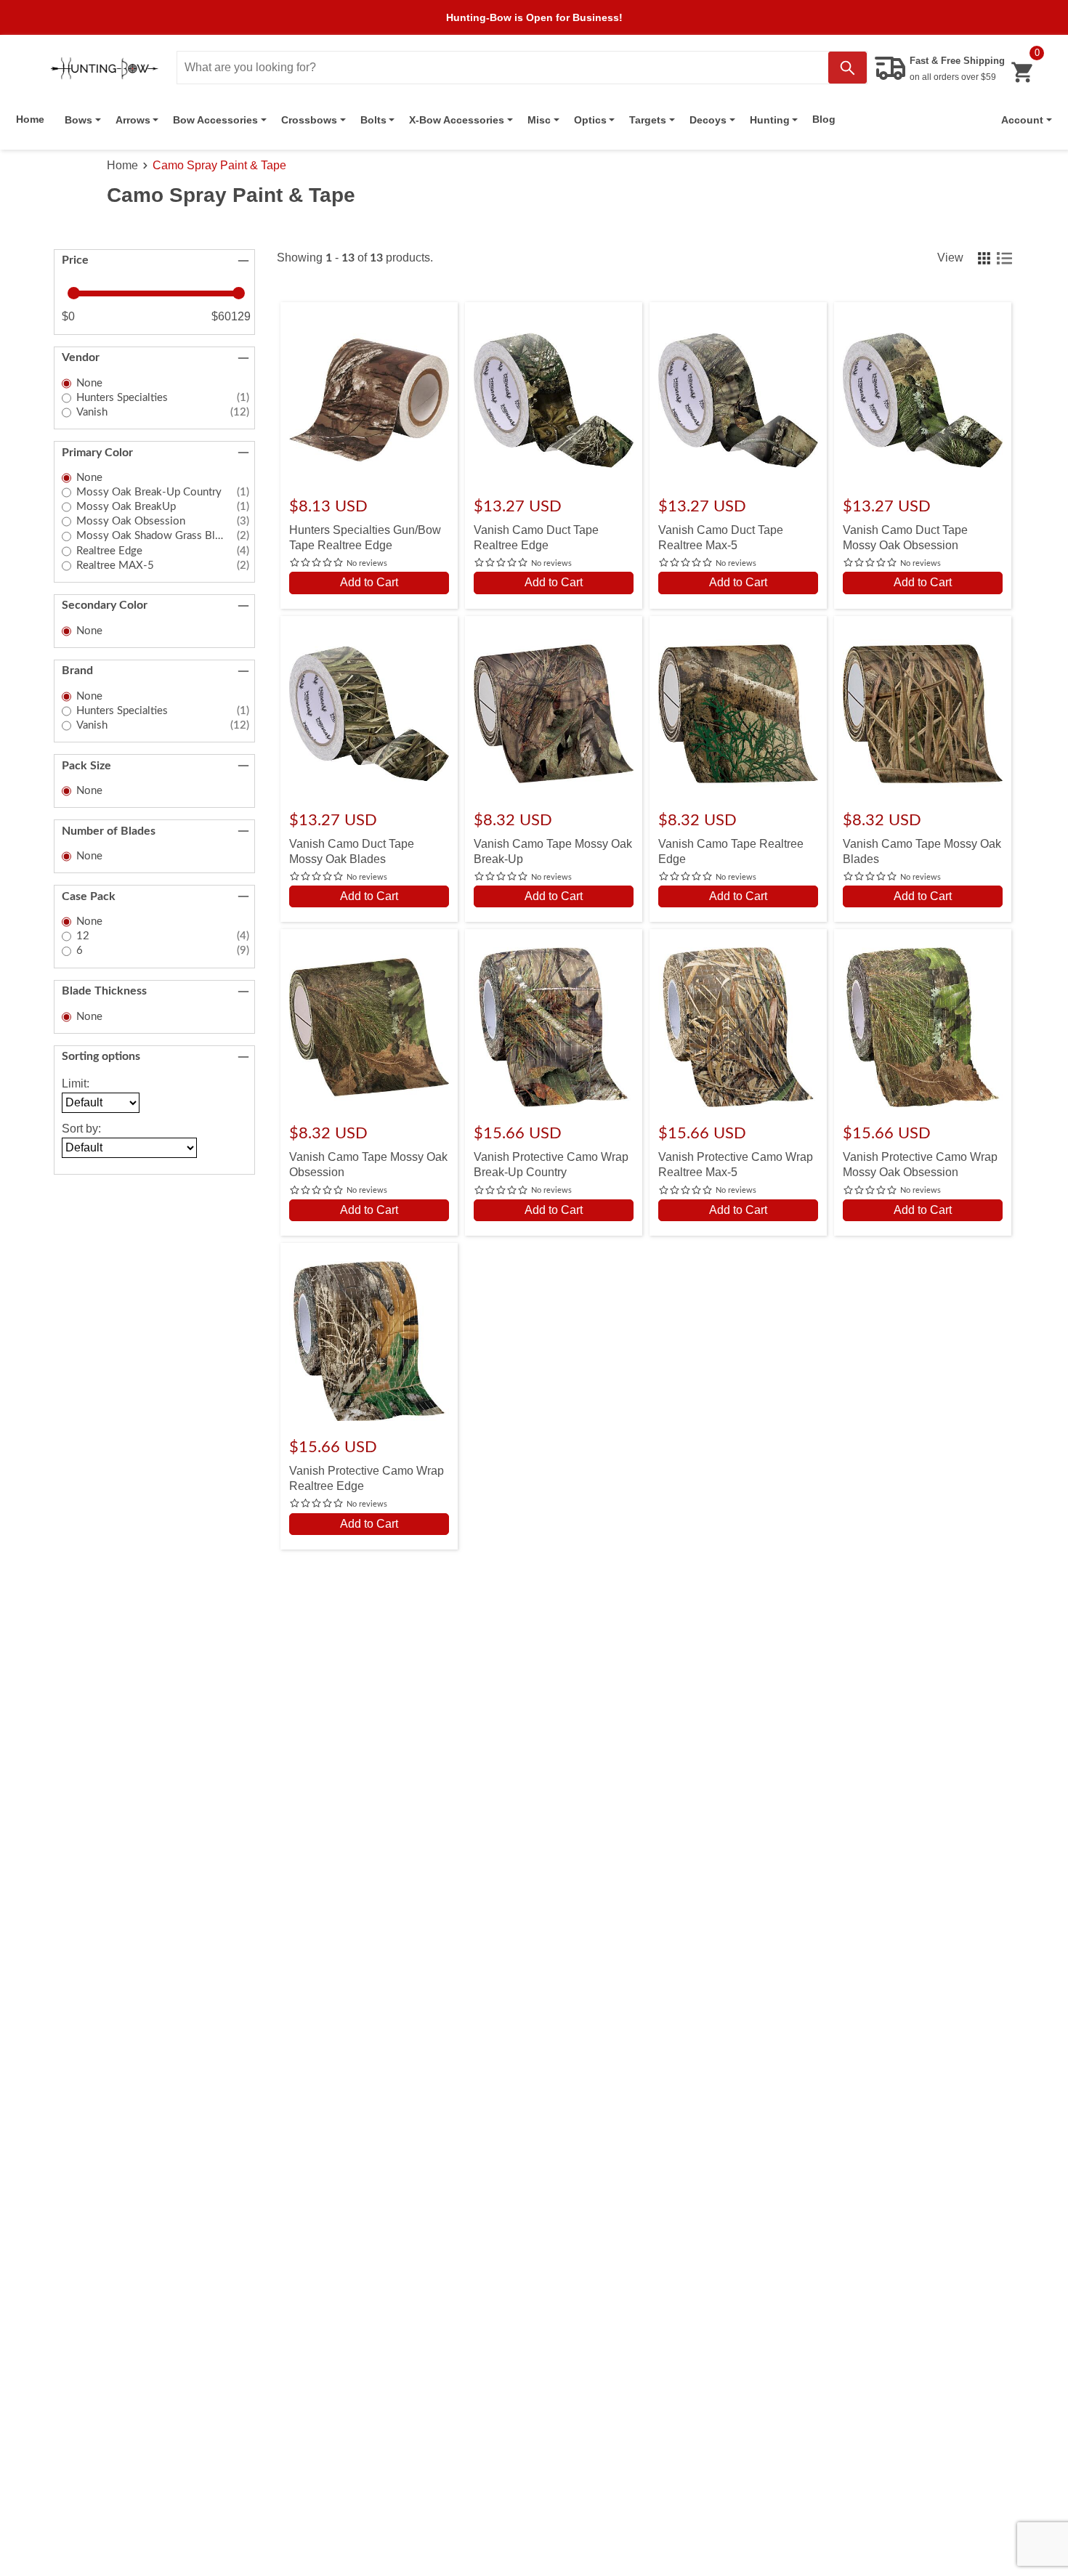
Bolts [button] (373, 120)
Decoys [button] (708, 120)
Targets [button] (648, 120)
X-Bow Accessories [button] (457, 120)
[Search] (847, 68)
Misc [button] (539, 120)
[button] (1027, 120)
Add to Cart (369, 582)
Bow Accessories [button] (215, 120)
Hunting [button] (770, 120)
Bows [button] (78, 120)
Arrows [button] (133, 120)
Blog (824, 119)
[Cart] (1022, 72)
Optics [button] (590, 120)
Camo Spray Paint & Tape (219, 165)
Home (30, 119)
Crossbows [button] (309, 120)
